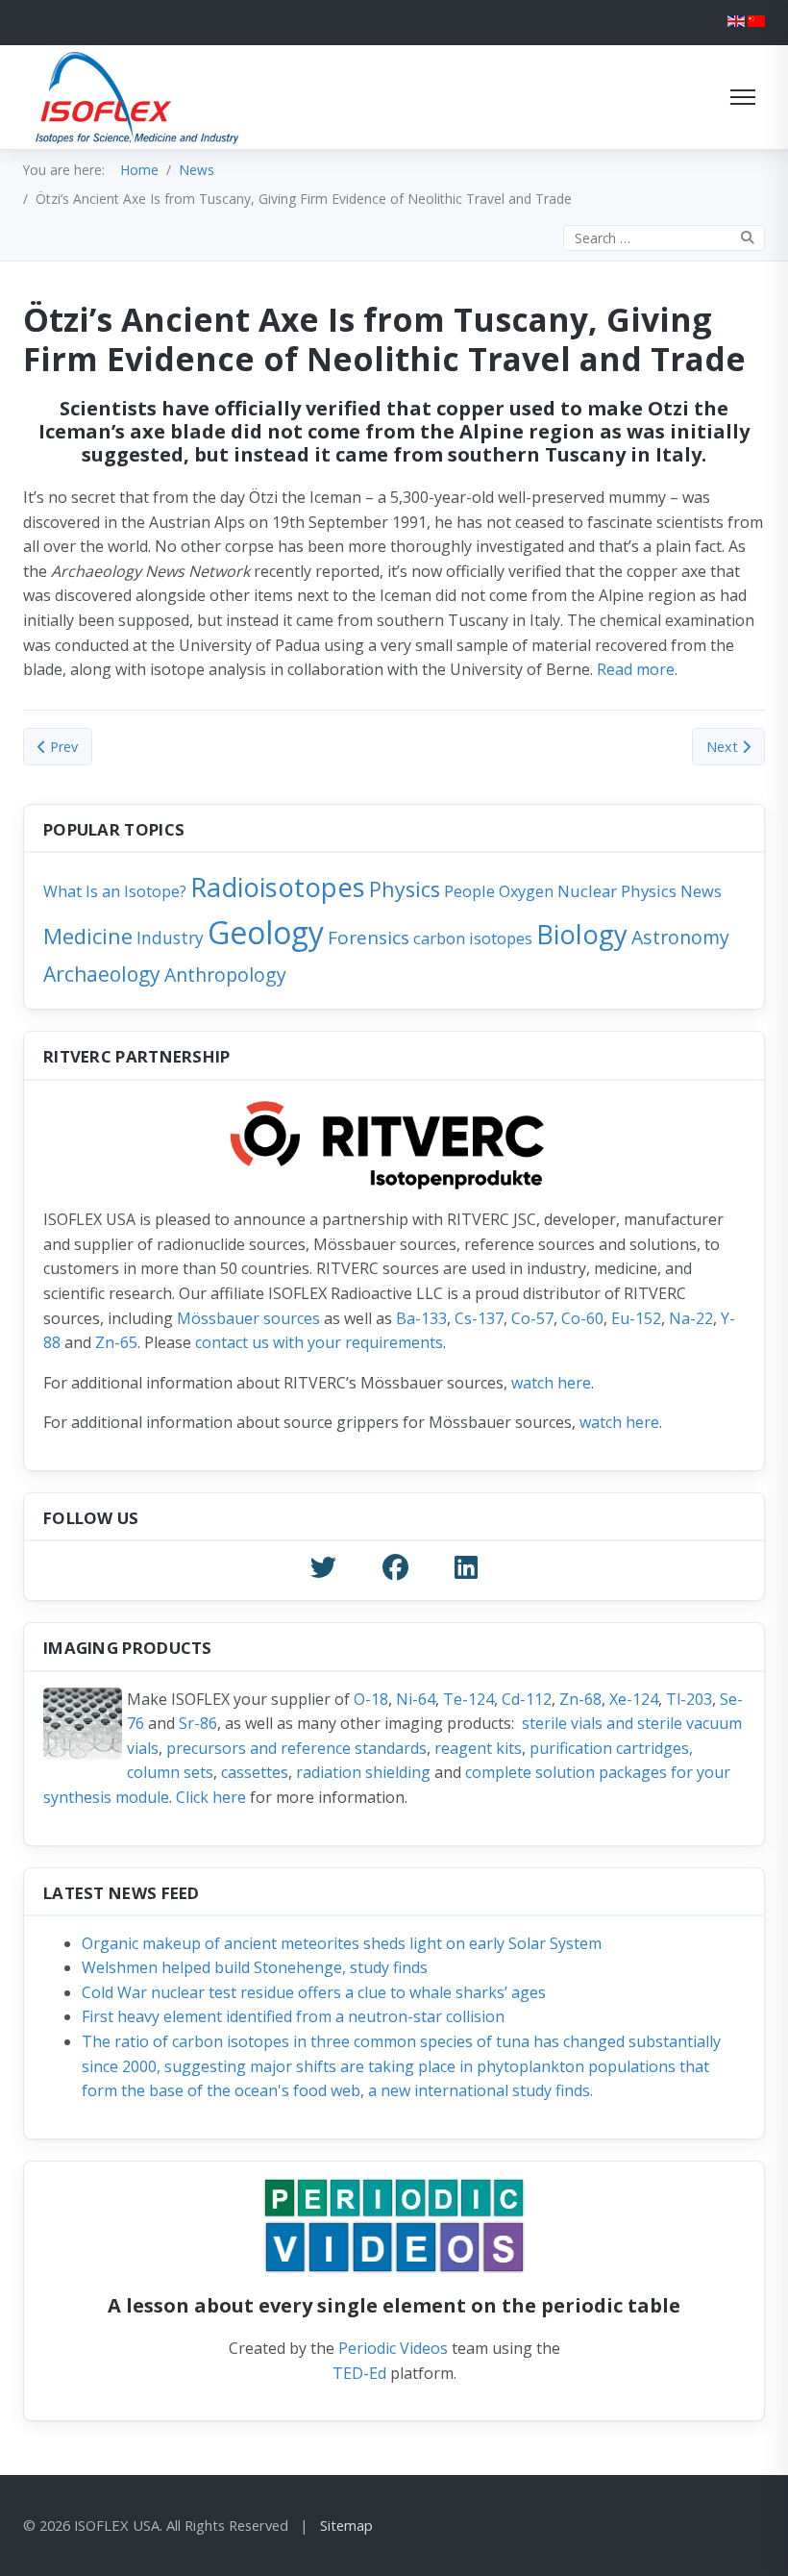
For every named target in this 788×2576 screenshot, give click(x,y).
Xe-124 (634, 1699)
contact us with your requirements (319, 1342)
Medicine (88, 936)
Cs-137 (479, 1318)
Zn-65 (116, 1342)
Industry (170, 938)
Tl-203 (689, 1699)
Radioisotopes (278, 887)
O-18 (371, 1699)
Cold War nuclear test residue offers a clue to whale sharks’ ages (314, 1992)
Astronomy (680, 937)
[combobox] (664, 238)
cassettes (255, 1772)
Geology (266, 932)
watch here (551, 1383)
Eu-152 (636, 1318)
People (469, 891)
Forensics (369, 938)
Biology (582, 934)
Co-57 (532, 1318)
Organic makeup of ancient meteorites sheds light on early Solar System (342, 1943)
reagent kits (478, 1748)
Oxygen (526, 891)
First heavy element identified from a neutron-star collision (293, 2016)
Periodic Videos (393, 2348)
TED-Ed (359, 2373)
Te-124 (468, 1699)
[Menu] (743, 97)
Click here (211, 1797)
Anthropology (225, 975)
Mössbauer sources (248, 1318)
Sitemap (346, 2525)
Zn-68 (580, 1699)
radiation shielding (363, 1772)
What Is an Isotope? (115, 891)
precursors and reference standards (296, 1748)
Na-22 (691, 1318)
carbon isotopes (473, 938)
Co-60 (582, 1318)
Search (748, 238)
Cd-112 (527, 1699)
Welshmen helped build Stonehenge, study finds (255, 1967)
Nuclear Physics (617, 891)
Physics (405, 889)
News (701, 891)
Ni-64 (416, 1699)
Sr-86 (198, 1723)
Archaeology (102, 974)
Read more (636, 669)
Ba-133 (421, 1318)
